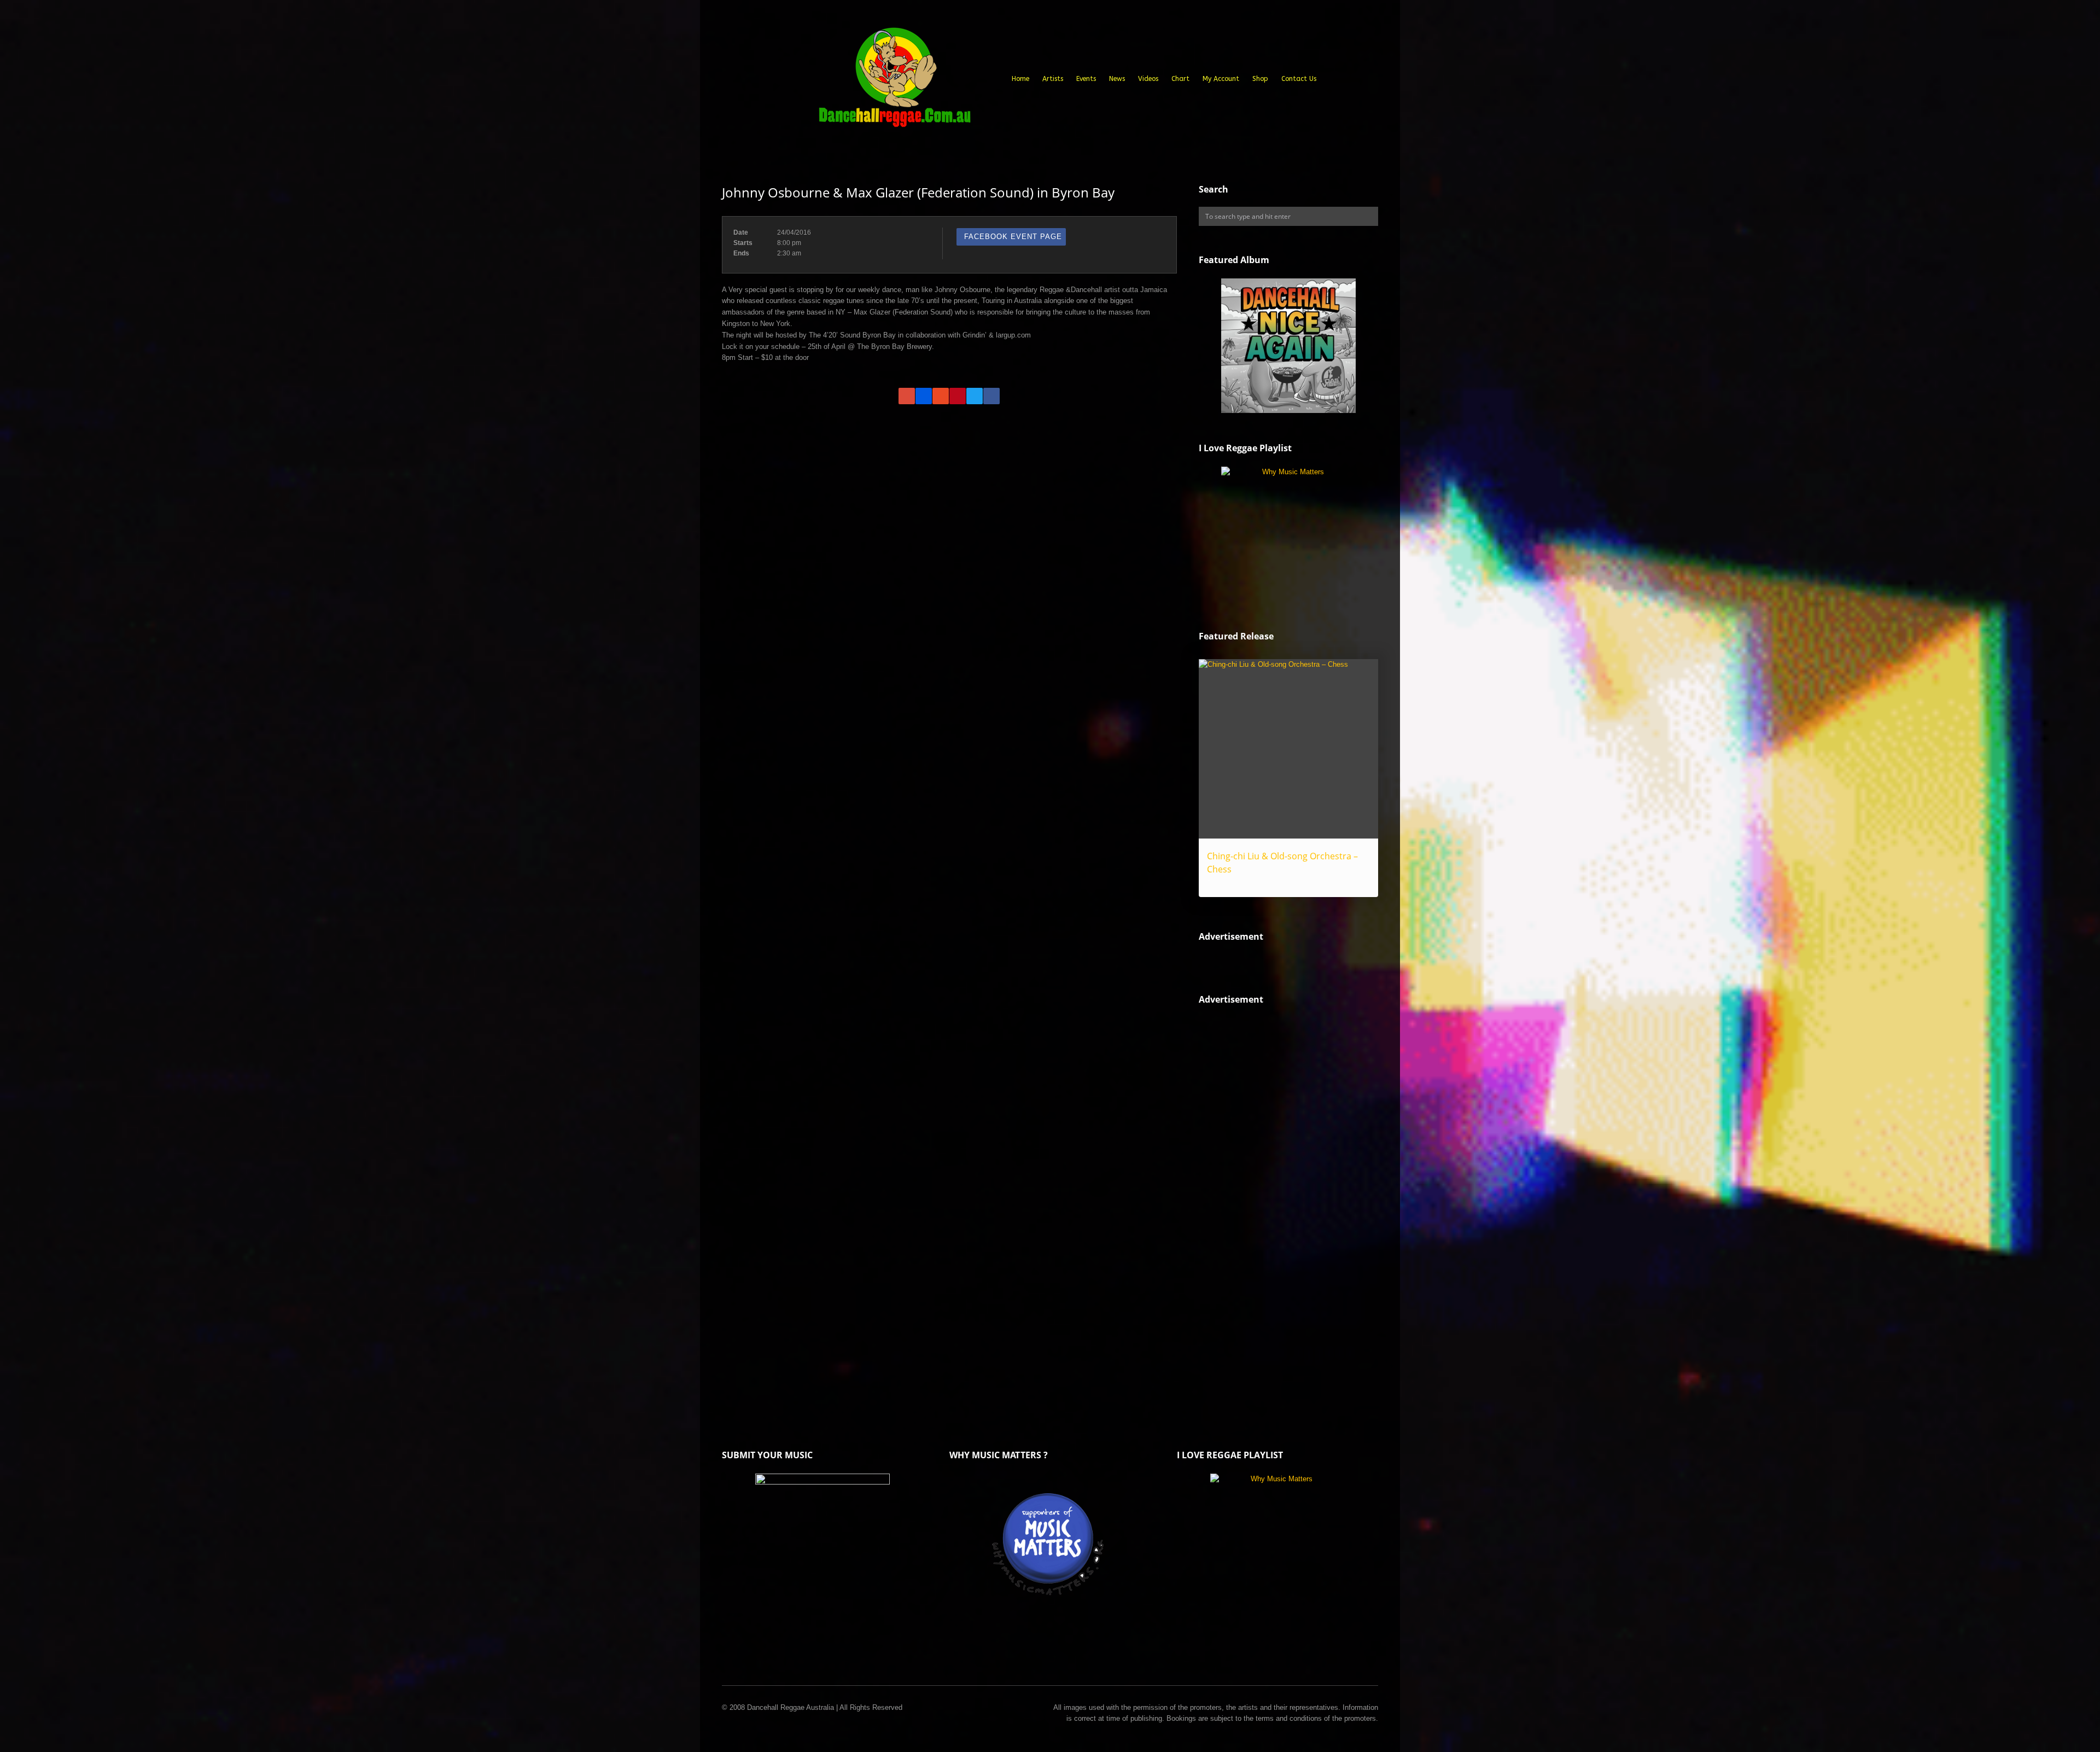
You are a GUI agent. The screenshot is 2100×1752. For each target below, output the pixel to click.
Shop (1260, 79)
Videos (1148, 79)
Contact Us (1299, 79)
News (1117, 79)
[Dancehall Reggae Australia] (894, 82)
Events (1086, 79)
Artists (1053, 79)
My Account (1221, 79)
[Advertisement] (1281, 1204)
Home (1020, 79)
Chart (1180, 79)
